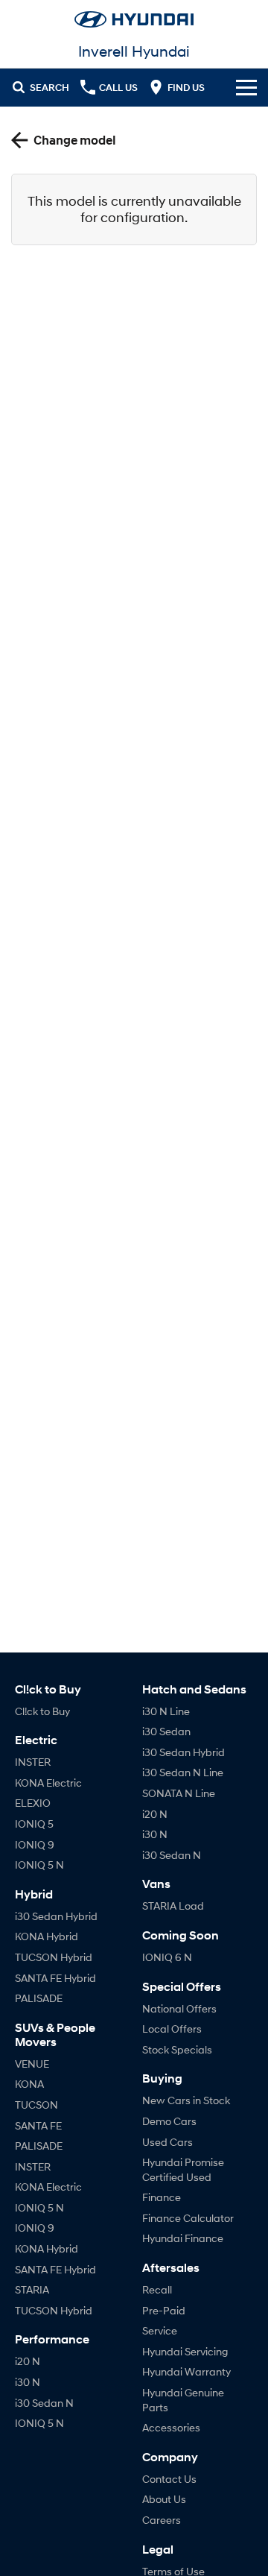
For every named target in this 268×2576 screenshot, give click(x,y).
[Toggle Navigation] (246, 87)
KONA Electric (48, 1783)
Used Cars (167, 2142)
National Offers (179, 2008)
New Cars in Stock (186, 2100)
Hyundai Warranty (186, 2371)
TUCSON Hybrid (54, 1957)
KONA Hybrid (47, 1936)
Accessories (171, 2427)
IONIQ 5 (34, 1824)
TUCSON (36, 2105)
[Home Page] (134, 19)
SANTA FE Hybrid (55, 1978)
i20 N (28, 2361)
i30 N (28, 2382)
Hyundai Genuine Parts (183, 2400)
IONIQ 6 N (167, 1957)
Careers (162, 2520)
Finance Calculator (188, 2218)
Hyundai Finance (183, 2238)
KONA (29, 2084)
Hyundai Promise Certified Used (183, 2169)
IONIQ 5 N (39, 1865)
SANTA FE (38, 2125)
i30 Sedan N (44, 2403)
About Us (164, 2499)
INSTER (33, 1762)
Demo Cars (169, 2121)
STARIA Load (173, 1906)
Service (160, 2330)
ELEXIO (33, 1803)
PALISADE (39, 1998)
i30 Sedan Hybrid (56, 1916)
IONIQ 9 (35, 1844)
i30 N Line (166, 1711)
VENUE (32, 2064)
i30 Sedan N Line (183, 1772)
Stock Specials (177, 2049)
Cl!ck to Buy (42, 1711)
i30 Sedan (166, 1731)
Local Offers (172, 2029)
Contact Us (169, 2479)
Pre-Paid (164, 2310)
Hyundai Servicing (185, 2351)
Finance (162, 2197)
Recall (157, 2289)
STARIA (32, 2289)
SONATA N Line (179, 1793)
